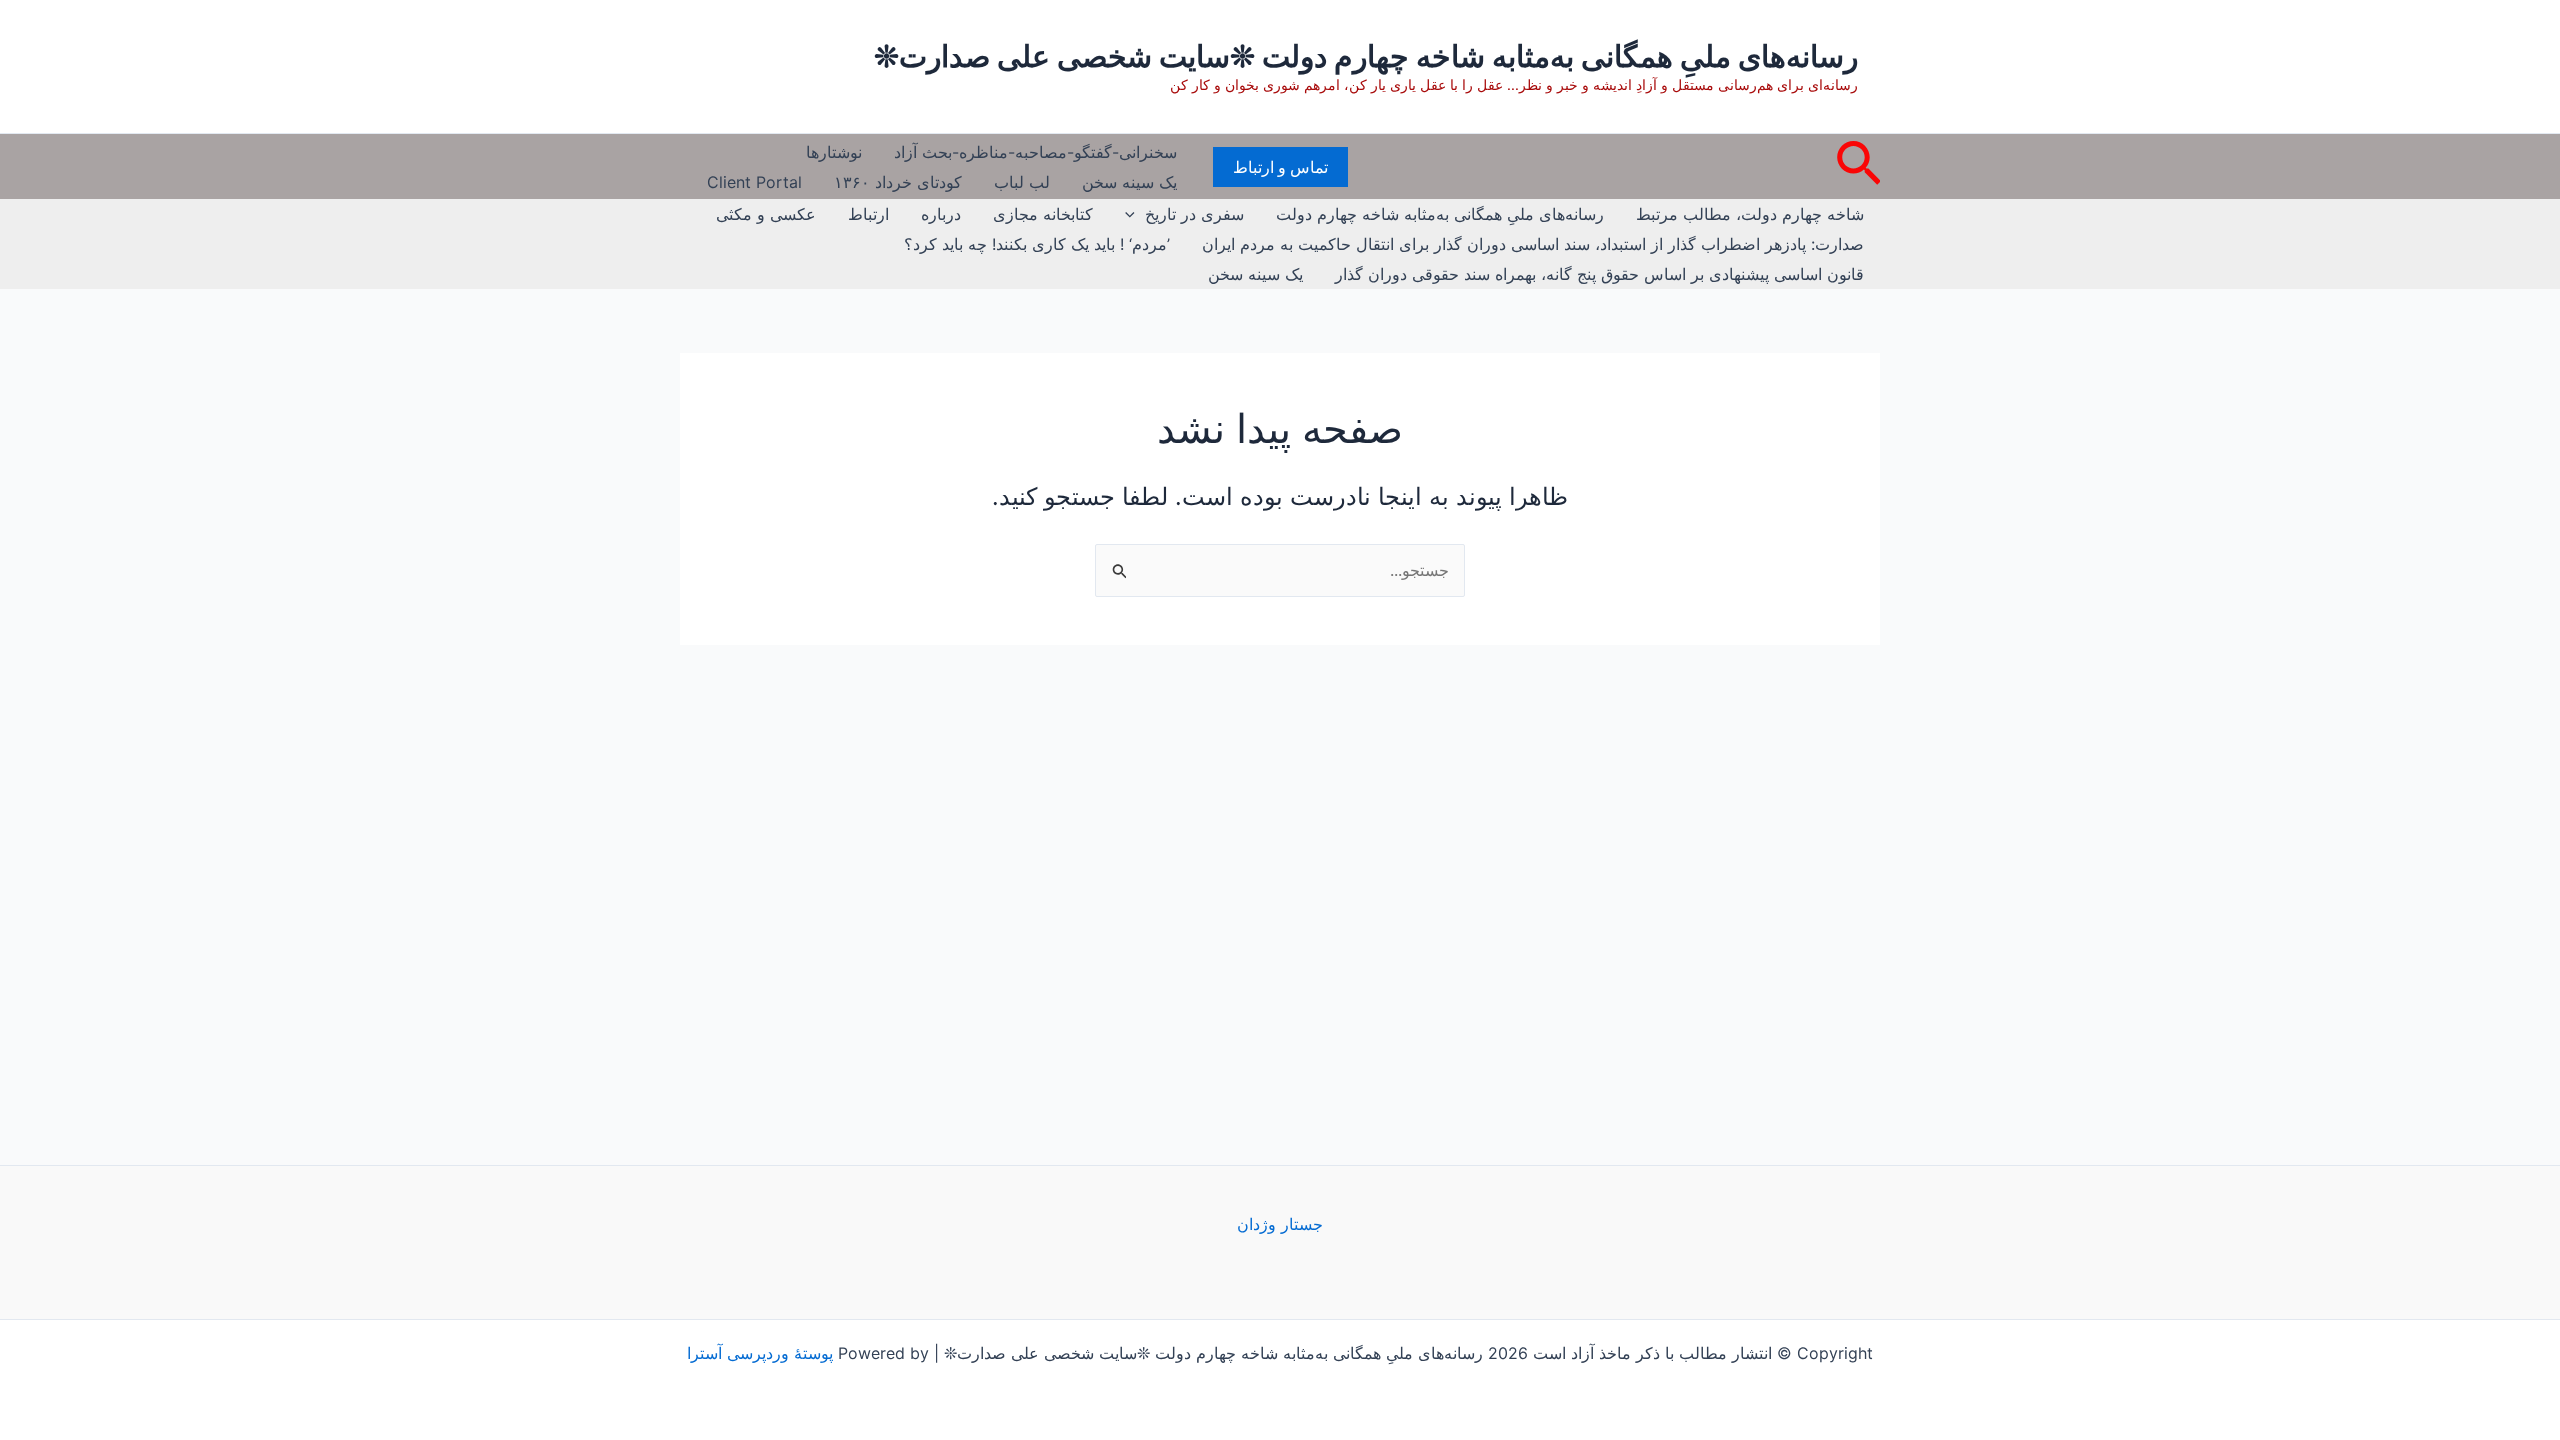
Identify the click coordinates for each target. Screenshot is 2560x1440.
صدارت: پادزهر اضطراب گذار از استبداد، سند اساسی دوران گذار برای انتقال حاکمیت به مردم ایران (1533, 244)
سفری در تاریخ (1194, 214)
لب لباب (1022, 182)
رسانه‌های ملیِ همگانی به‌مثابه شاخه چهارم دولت (1440, 214)
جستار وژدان (1280, 1224)
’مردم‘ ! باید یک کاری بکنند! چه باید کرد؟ (1037, 244)
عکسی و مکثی (766, 214)
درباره (941, 214)
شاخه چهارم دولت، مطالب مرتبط (1750, 214)
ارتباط (868, 214)
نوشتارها (834, 152)
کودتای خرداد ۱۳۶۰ (898, 182)
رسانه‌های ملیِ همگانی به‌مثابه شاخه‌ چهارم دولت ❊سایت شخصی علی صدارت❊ (1366, 56)
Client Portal (754, 182)
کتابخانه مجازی (1043, 214)
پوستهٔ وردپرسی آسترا (760, 1353)
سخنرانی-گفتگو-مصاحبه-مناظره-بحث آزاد (1035, 152)
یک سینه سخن (1129, 182)
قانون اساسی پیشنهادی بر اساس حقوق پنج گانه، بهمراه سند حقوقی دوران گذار (1599, 274)
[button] (1856, 166)
